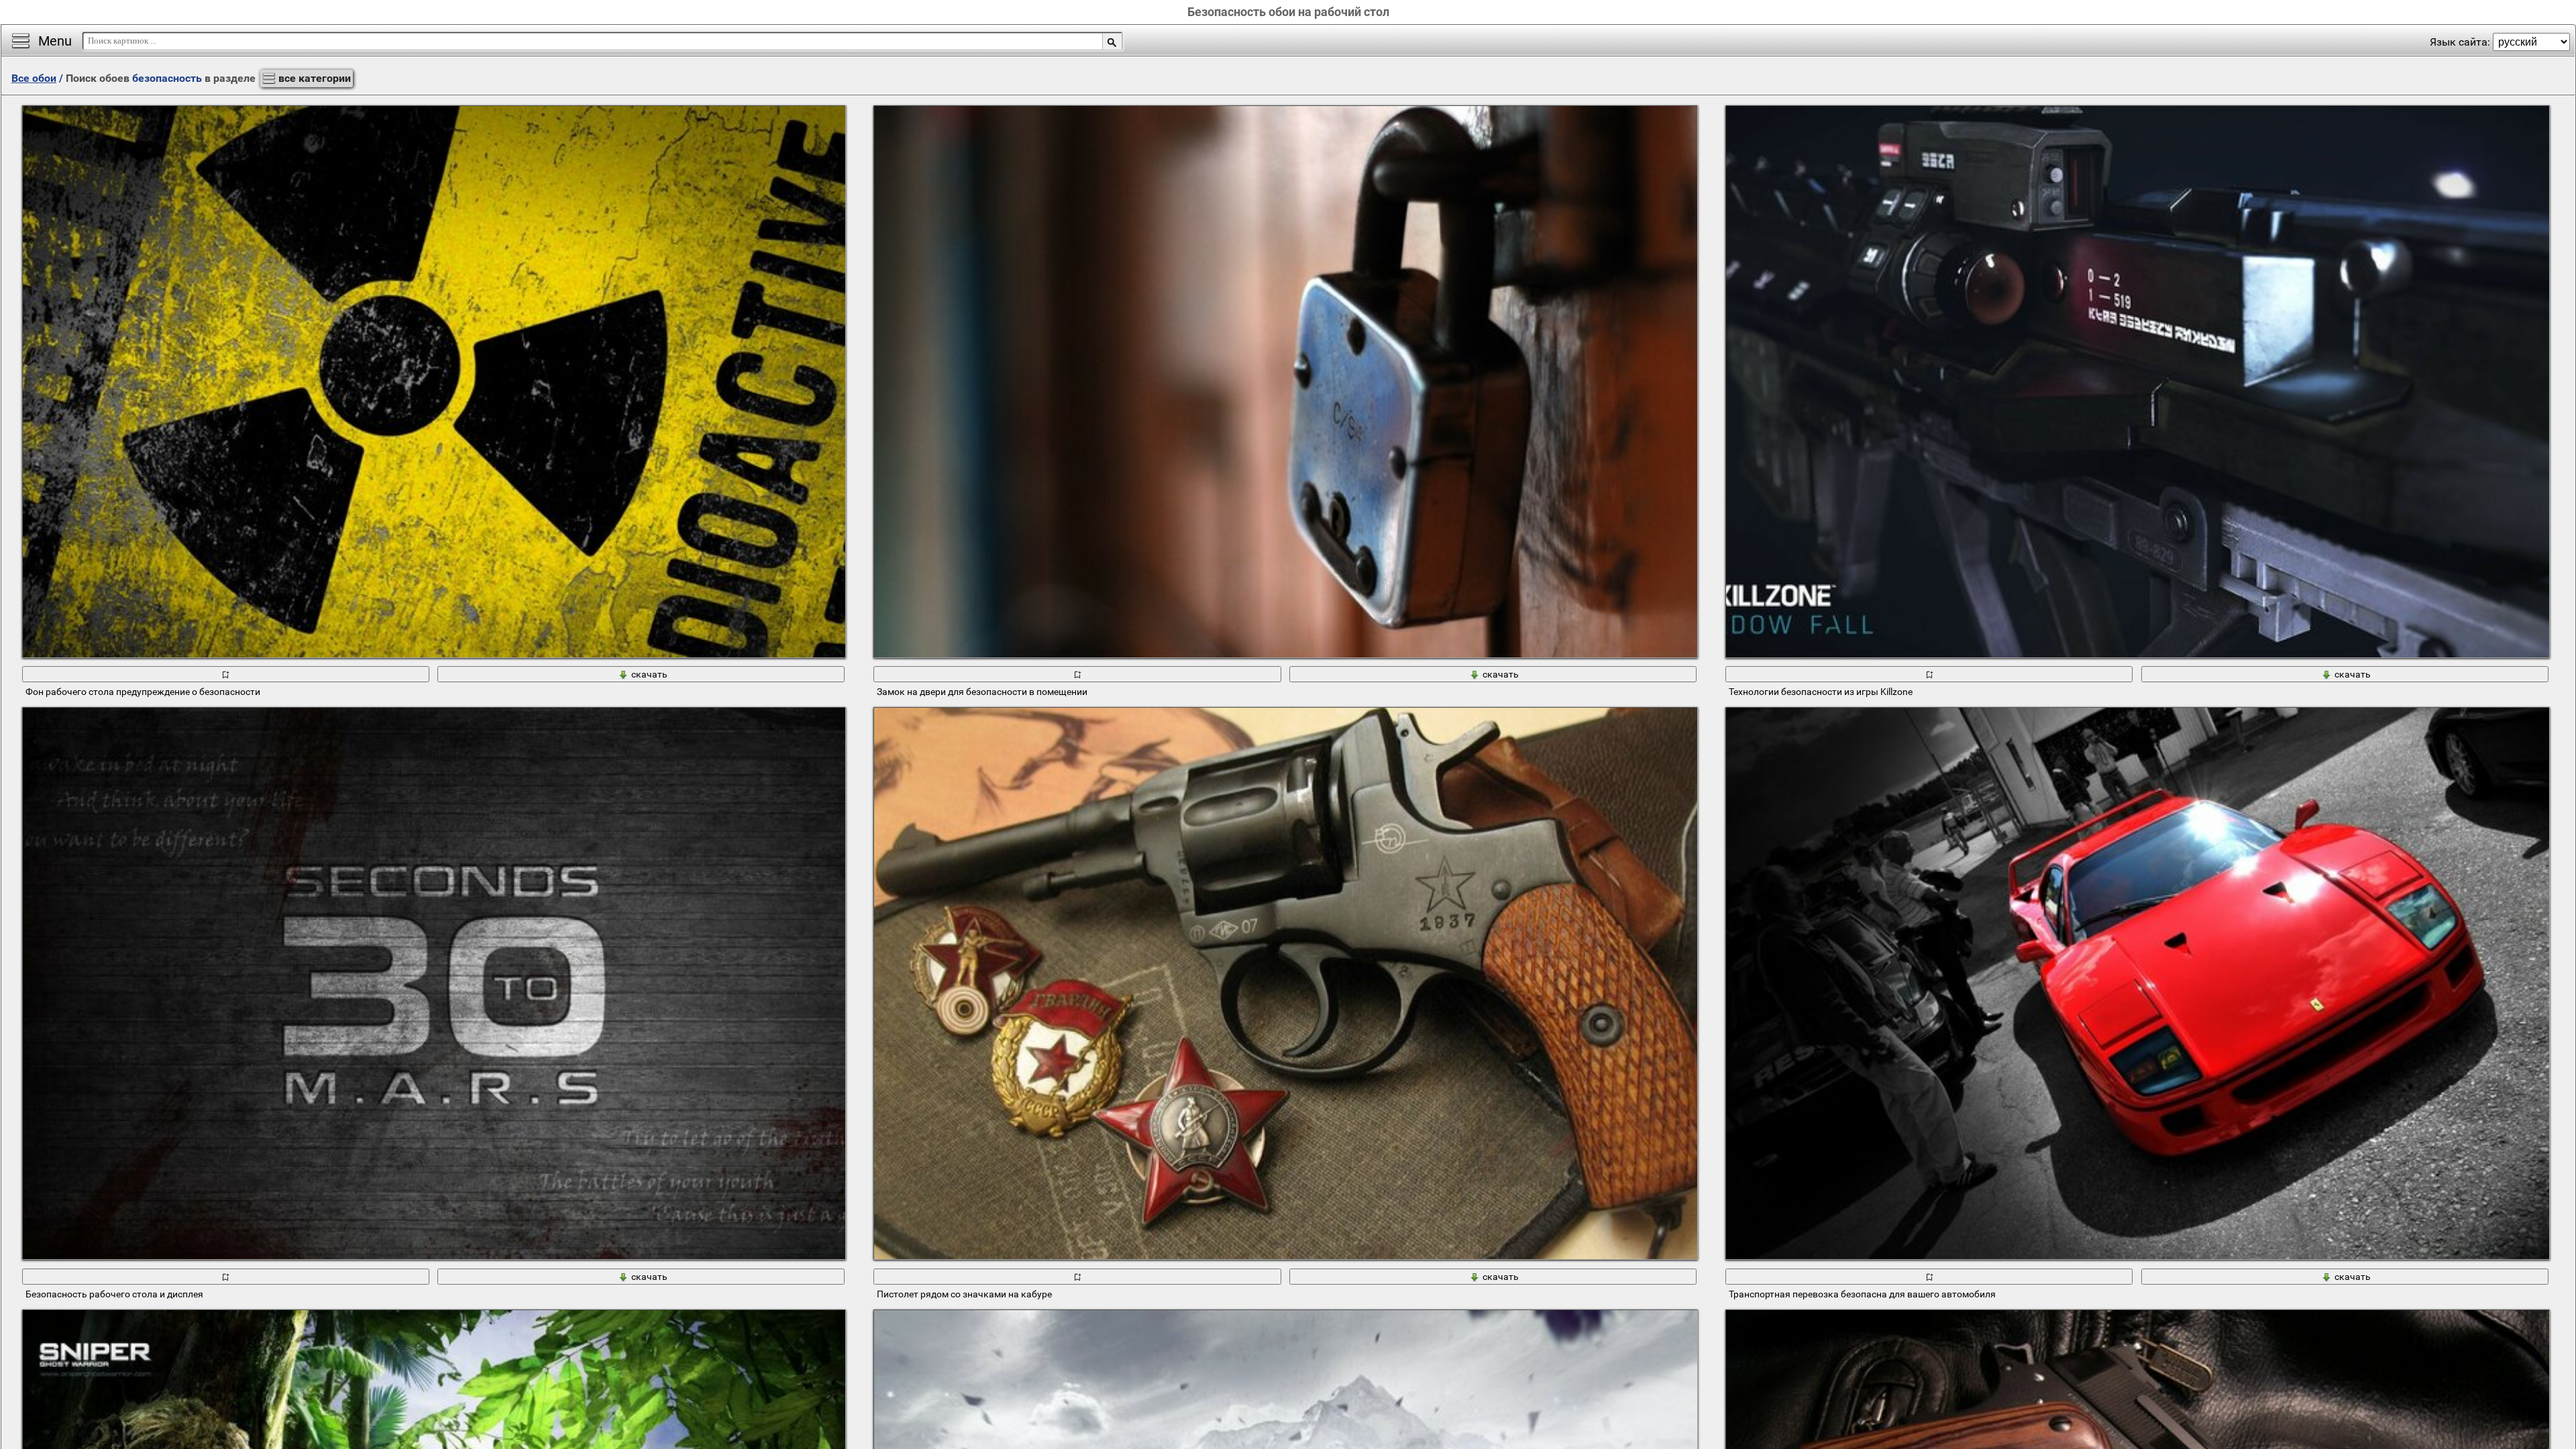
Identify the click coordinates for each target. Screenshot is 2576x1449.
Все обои (34, 78)
